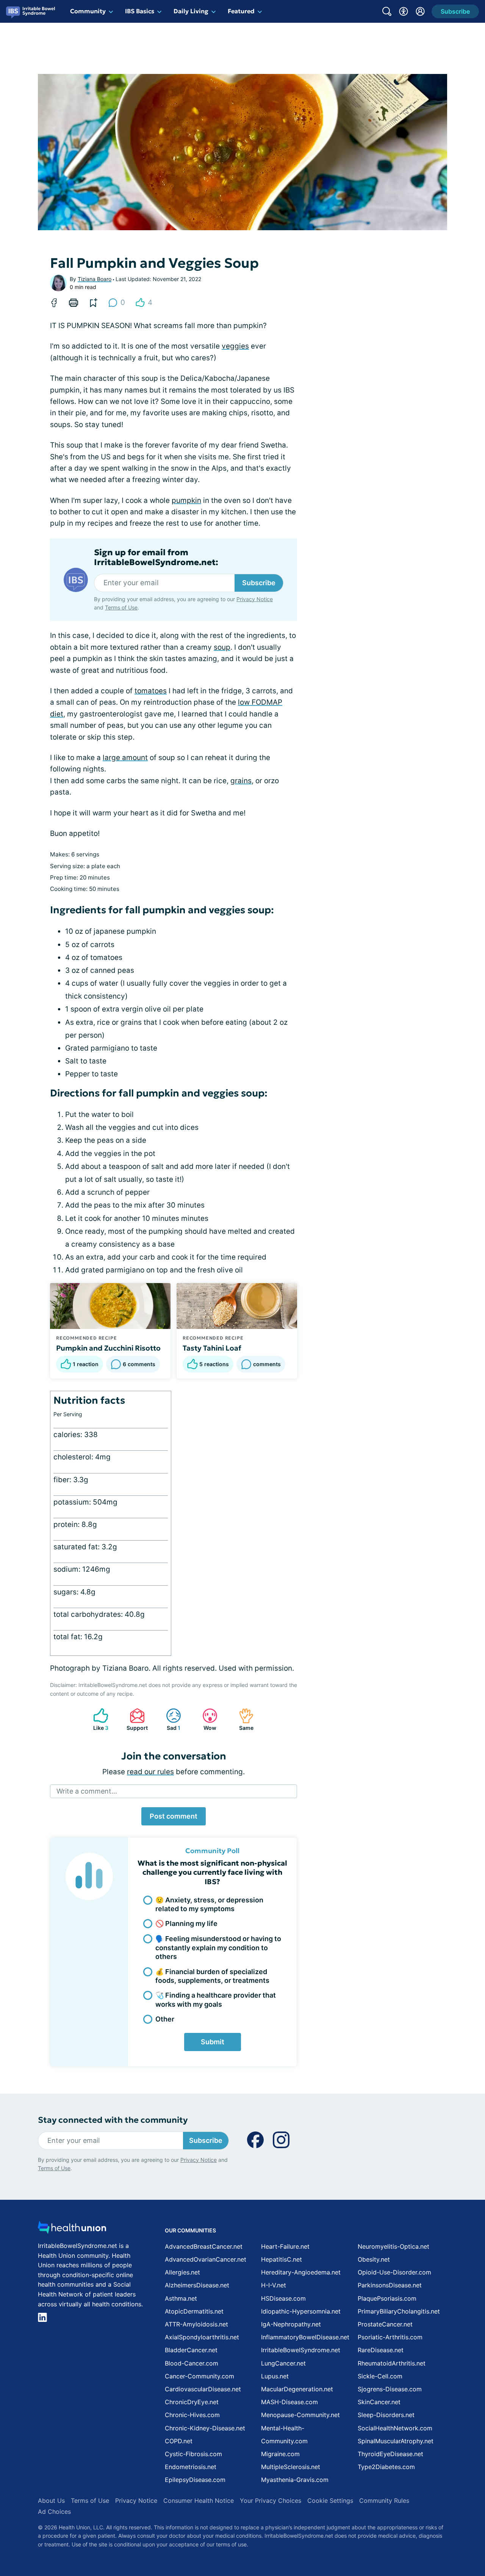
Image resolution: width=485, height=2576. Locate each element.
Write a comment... (87, 1791)
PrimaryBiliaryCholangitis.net (399, 2311)
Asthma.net (181, 2298)
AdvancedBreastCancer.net (204, 2246)
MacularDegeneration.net (297, 2389)
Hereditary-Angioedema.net (301, 2272)
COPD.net (179, 2441)
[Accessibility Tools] (404, 11)
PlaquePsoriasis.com (387, 2298)
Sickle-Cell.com (380, 2376)
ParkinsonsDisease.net (390, 2285)
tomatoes (151, 691)
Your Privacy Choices (271, 2501)
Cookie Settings (330, 2501)
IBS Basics (140, 11)
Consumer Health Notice (199, 2501)
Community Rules (384, 2501)
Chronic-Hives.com (192, 2415)
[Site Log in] (420, 11)
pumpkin (186, 500)
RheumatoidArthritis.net (392, 2363)
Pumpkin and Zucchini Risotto (108, 1348)
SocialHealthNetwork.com (395, 2428)
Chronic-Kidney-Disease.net (205, 2428)
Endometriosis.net (191, 2467)
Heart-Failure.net (285, 2246)
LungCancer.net (283, 2363)
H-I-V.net (274, 2285)
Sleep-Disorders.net (386, 2415)
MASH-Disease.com (289, 2402)
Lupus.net (275, 2376)
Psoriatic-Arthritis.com (390, 2337)
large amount (125, 758)
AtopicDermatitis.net (194, 2311)
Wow (206, 1719)
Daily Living (191, 11)
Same (242, 1719)
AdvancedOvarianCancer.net (206, 2259)
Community (88, 11)
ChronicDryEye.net (192, 2402)
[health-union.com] (72, 2230)
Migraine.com (280, 2454)
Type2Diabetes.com (386, 2467)
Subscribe (259, 583)
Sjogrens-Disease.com (390, 2389)
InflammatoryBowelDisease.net (305, 2337)
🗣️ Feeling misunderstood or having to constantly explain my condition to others (218, 1948)
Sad (169, 1719)
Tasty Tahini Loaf (212, 1348)
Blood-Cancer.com (192, 2363)
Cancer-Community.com (199, 2376)
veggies (235, 346)
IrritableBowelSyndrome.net (301, 2350)
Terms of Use (121, 607)
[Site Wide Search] (387, 11)
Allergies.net (182, 2272)
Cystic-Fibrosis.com (193, 2454)
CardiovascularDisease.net (203, 2389)
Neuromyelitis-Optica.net (393, 2246)
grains (241, 781)
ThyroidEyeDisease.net (390, 2454)
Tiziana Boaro (95, 279)
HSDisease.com (283, 2298)
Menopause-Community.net (300, 2415)
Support (135, 1719)
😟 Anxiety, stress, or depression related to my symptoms (209, 1904)
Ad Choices (54, 2512)
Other (165, 2019)
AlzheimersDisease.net (197, 2285)
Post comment (174, 1816)
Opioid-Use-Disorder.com (394, 2272)
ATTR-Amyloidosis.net (196, 2324)
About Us (51, 2501)
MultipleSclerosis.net (291, 2467)
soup (222, 647)
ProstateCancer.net (385, 2324)
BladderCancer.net (191, 2350)
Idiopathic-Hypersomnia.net (301, 2311)
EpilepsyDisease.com (195, 2480)
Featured (241, 11)
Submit (213, 2042)
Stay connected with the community (113, 2120)
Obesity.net (374, 2259)
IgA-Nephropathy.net (291, 2324)
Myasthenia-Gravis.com (295, 2480)
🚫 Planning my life (186, 1923)
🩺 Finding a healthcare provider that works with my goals (216, 2000)
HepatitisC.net (282, 2259)
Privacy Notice (255, 599)
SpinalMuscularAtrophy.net (396, 2441)
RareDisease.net (381, 2350)
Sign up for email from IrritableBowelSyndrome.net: (156, 558)
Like (97, 1719)
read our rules (150, 1772)
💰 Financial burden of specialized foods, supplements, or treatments (212, 1976)
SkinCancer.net (379, 2402)
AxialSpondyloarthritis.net (202, 2337)
